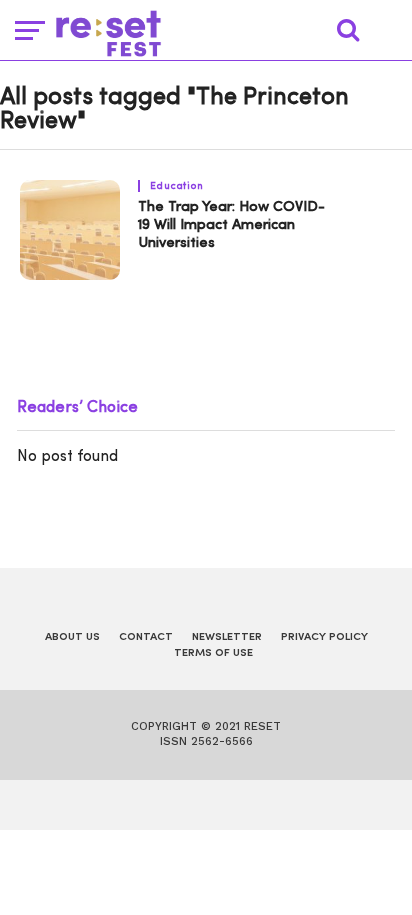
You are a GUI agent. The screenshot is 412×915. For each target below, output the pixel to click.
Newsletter (227, 637)
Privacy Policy (324, 637)
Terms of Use (213, 653)
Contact (146, 637)
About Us (72, 637)
